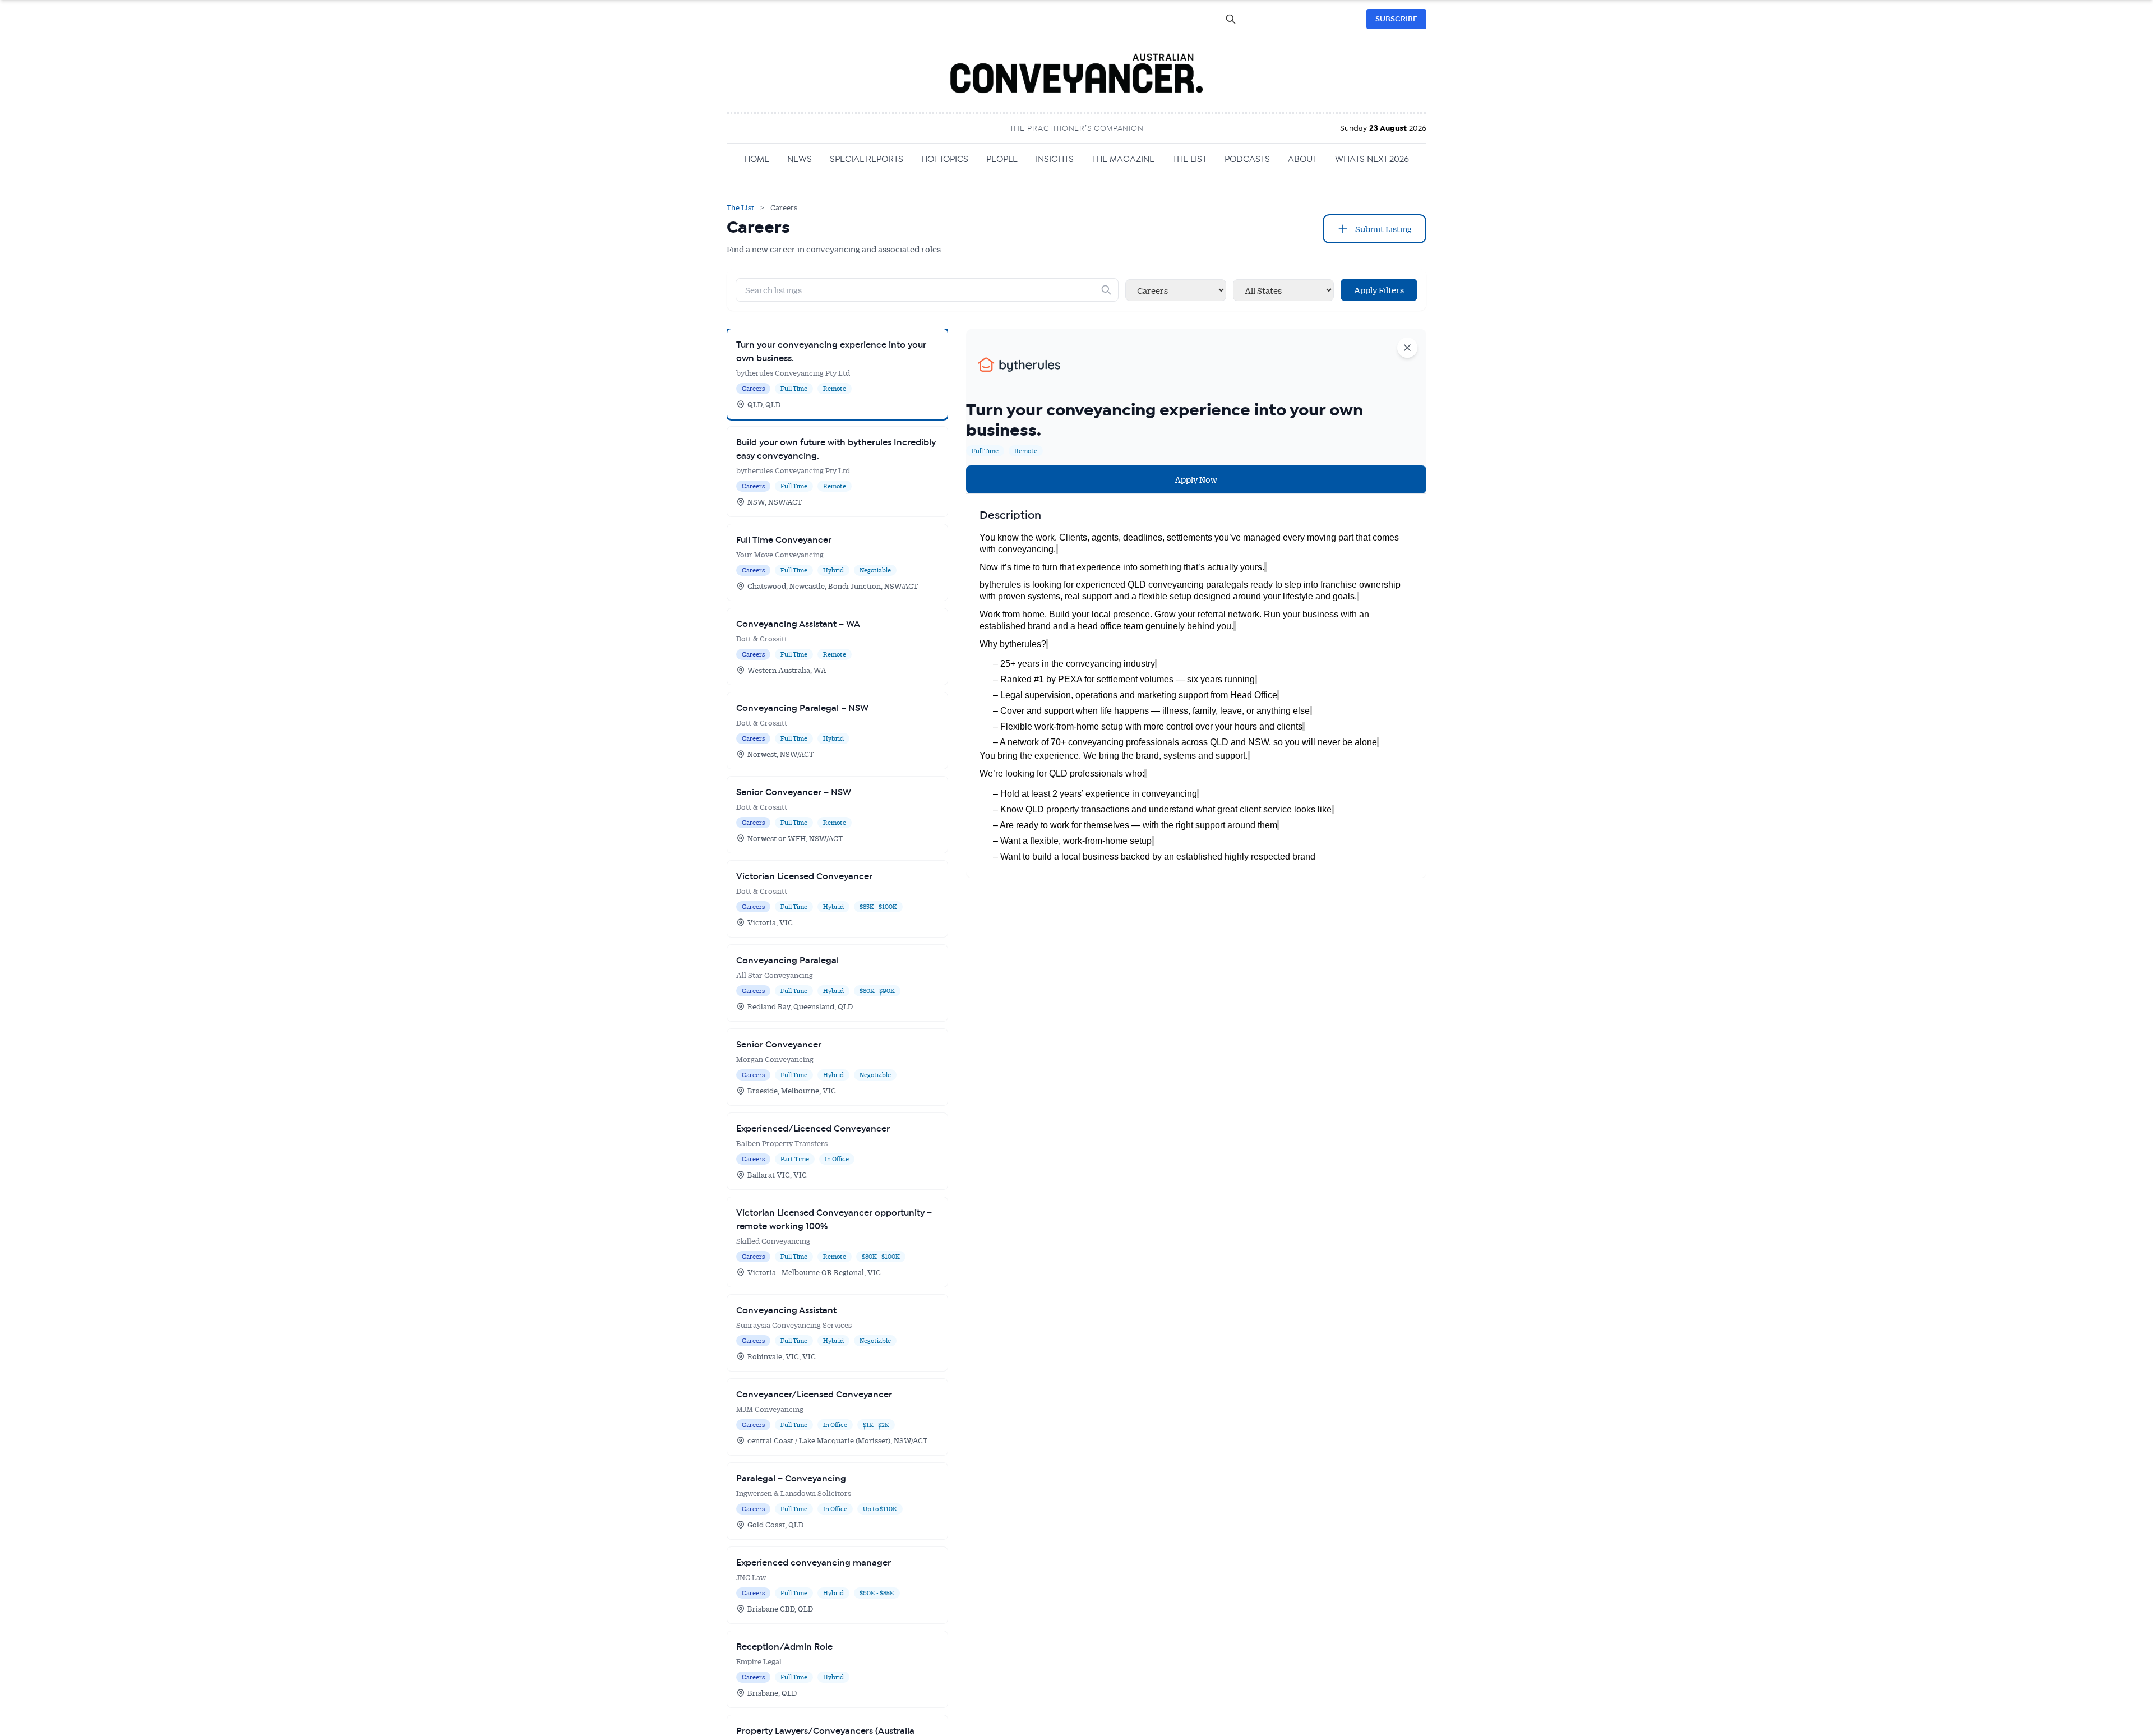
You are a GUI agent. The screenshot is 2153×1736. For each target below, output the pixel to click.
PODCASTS (1247, 159)
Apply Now (1196, 479)
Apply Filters (1379, 290)
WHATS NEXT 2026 (1372, 159)
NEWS (800, 159)
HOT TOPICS (945, 159)
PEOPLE (1002, 159)
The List (741, 207)
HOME (757, 159)
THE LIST (1189, 159)
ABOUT (1302, 159)
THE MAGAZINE (1123, 159)
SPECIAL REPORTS (867, 159)
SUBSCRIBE (1396, 19)
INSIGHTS (1055, 159)
